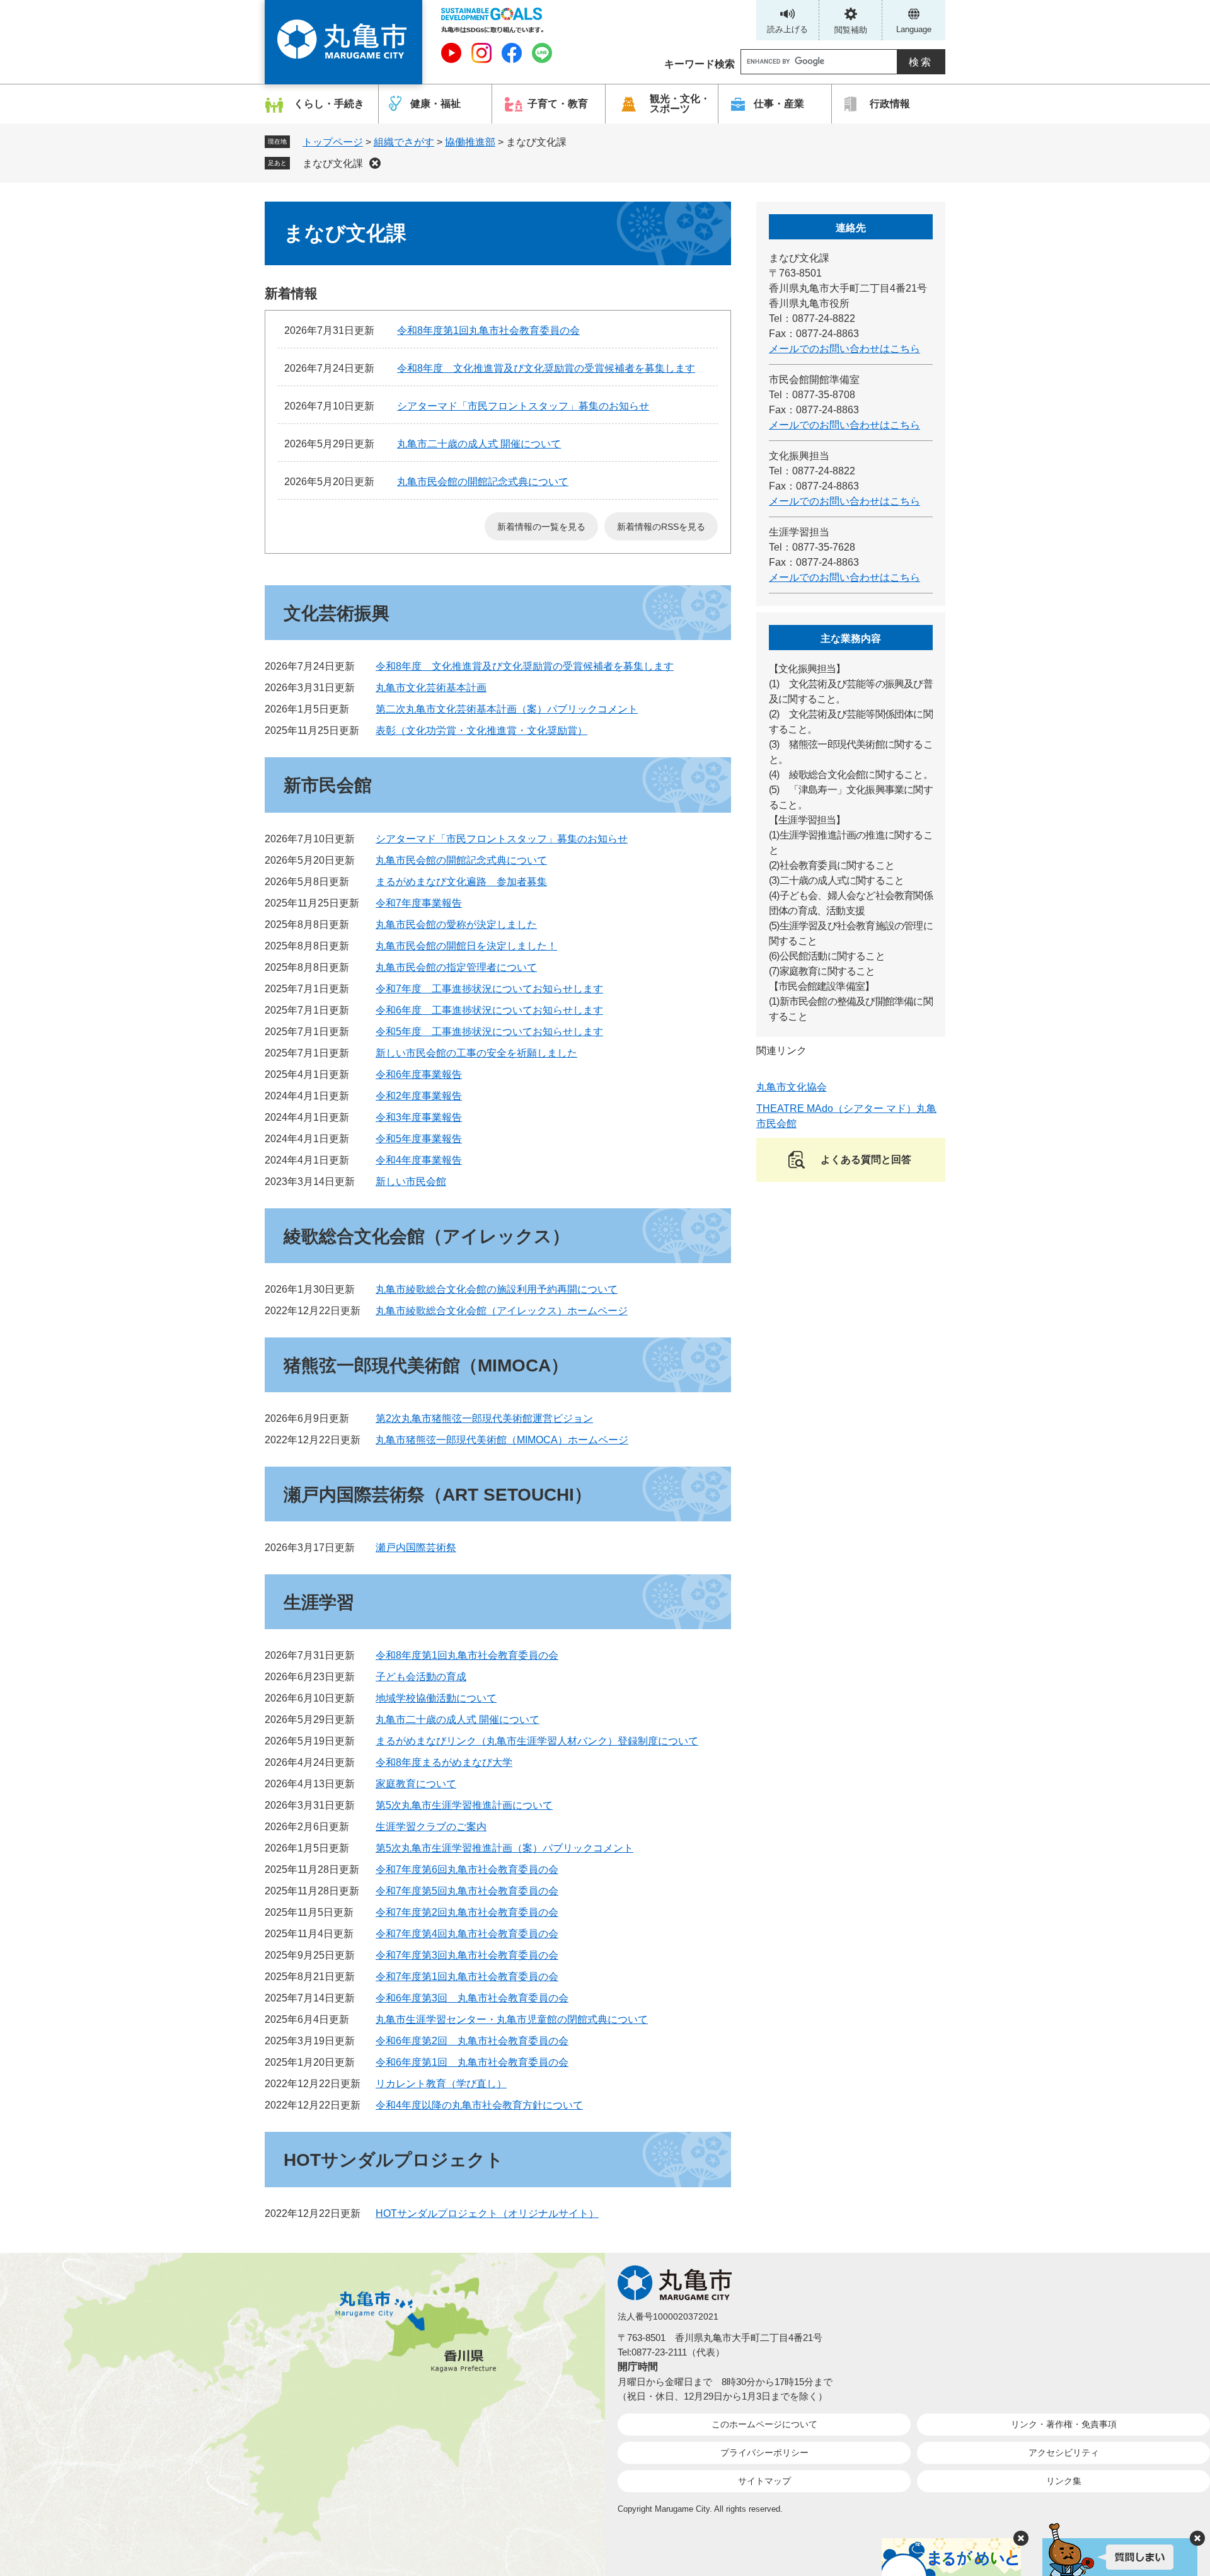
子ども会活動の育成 (421, 1677)
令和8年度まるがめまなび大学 (444, 1762)
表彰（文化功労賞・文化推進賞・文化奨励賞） (481, 730)
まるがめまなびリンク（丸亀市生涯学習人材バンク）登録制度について (537, 1741)
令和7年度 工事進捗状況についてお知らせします (489, 989)
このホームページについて (764, 2424)
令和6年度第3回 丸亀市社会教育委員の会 (472, 1998)
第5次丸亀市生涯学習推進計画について (464, 1805)
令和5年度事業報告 (419, 1139)
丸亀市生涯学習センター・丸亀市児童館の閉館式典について (512, 2019)
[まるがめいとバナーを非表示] (1021, 2538)
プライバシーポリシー (764, 2453)
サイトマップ (764, 2481)
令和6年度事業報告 (419, 1074)
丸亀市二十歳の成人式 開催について (479, 444)
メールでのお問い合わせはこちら (844, 349)
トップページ (333, 142)
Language (914, 29)
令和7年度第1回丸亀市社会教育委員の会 (467, 1977)
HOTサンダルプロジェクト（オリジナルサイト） (487, 2213)
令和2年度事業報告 (419, 1096)
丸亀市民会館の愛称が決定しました (456, 924)
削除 (375, 163)
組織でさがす (404, 142)
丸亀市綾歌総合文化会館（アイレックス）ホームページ (502, 1311)
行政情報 (890, 104)
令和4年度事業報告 (419, 1160)
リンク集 (1064, 2481)
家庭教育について (416, 1784)
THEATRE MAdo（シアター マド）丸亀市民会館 (846, 1116)
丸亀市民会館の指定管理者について (456, 967)
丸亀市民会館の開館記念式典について (483, 482)
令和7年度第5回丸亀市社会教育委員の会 (467, 1891)
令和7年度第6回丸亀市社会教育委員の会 (467, 1869)
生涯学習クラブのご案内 (431, 1827)
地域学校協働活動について (436, 1698)
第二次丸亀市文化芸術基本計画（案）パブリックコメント (507, 709)
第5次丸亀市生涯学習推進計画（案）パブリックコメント (504, 1848)
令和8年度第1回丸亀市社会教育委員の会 (488, 330)
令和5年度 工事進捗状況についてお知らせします (489, 1032)
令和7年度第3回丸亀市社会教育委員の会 (467, 1955)
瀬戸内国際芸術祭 (416, 1548)
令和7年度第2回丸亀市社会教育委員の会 (467, 1912)
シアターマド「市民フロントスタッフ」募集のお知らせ (523, 406)
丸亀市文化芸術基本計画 (431, 688)
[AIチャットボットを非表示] (1197, 2538)
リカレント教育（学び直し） (441, 2084)
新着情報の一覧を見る (541, 527)
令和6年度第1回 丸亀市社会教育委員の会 (472, 2062)
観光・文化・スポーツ (680, 104)
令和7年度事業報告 (419, 903)
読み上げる (787, 29)
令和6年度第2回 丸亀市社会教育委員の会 (472, 2041)
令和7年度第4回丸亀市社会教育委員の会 (467, 1934)
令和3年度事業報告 (419, 1117)
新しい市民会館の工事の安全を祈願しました (476, 1053)
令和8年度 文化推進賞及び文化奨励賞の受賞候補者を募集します (546, 368)
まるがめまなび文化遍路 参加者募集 (461, 882)
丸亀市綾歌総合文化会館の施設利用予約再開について (497, 1289)
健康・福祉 (435, 104)
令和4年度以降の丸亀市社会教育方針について (479, 2105)
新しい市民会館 (411, 1182)
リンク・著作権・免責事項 (1064, 2424)
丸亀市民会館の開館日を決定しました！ (466, 946)
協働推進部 (470, 142)
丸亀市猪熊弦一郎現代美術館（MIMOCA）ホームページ (502, 1440)
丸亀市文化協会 (792, 1087)
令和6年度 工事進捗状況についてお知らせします (489, 1010)
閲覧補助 (851, 30)
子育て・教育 (558, 104)
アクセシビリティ (1064, 2453)
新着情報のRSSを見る (661, 527)
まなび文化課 (333, 163)
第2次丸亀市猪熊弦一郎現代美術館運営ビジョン (484, 1418)
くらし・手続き (329, 104)
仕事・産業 (779, 104)
